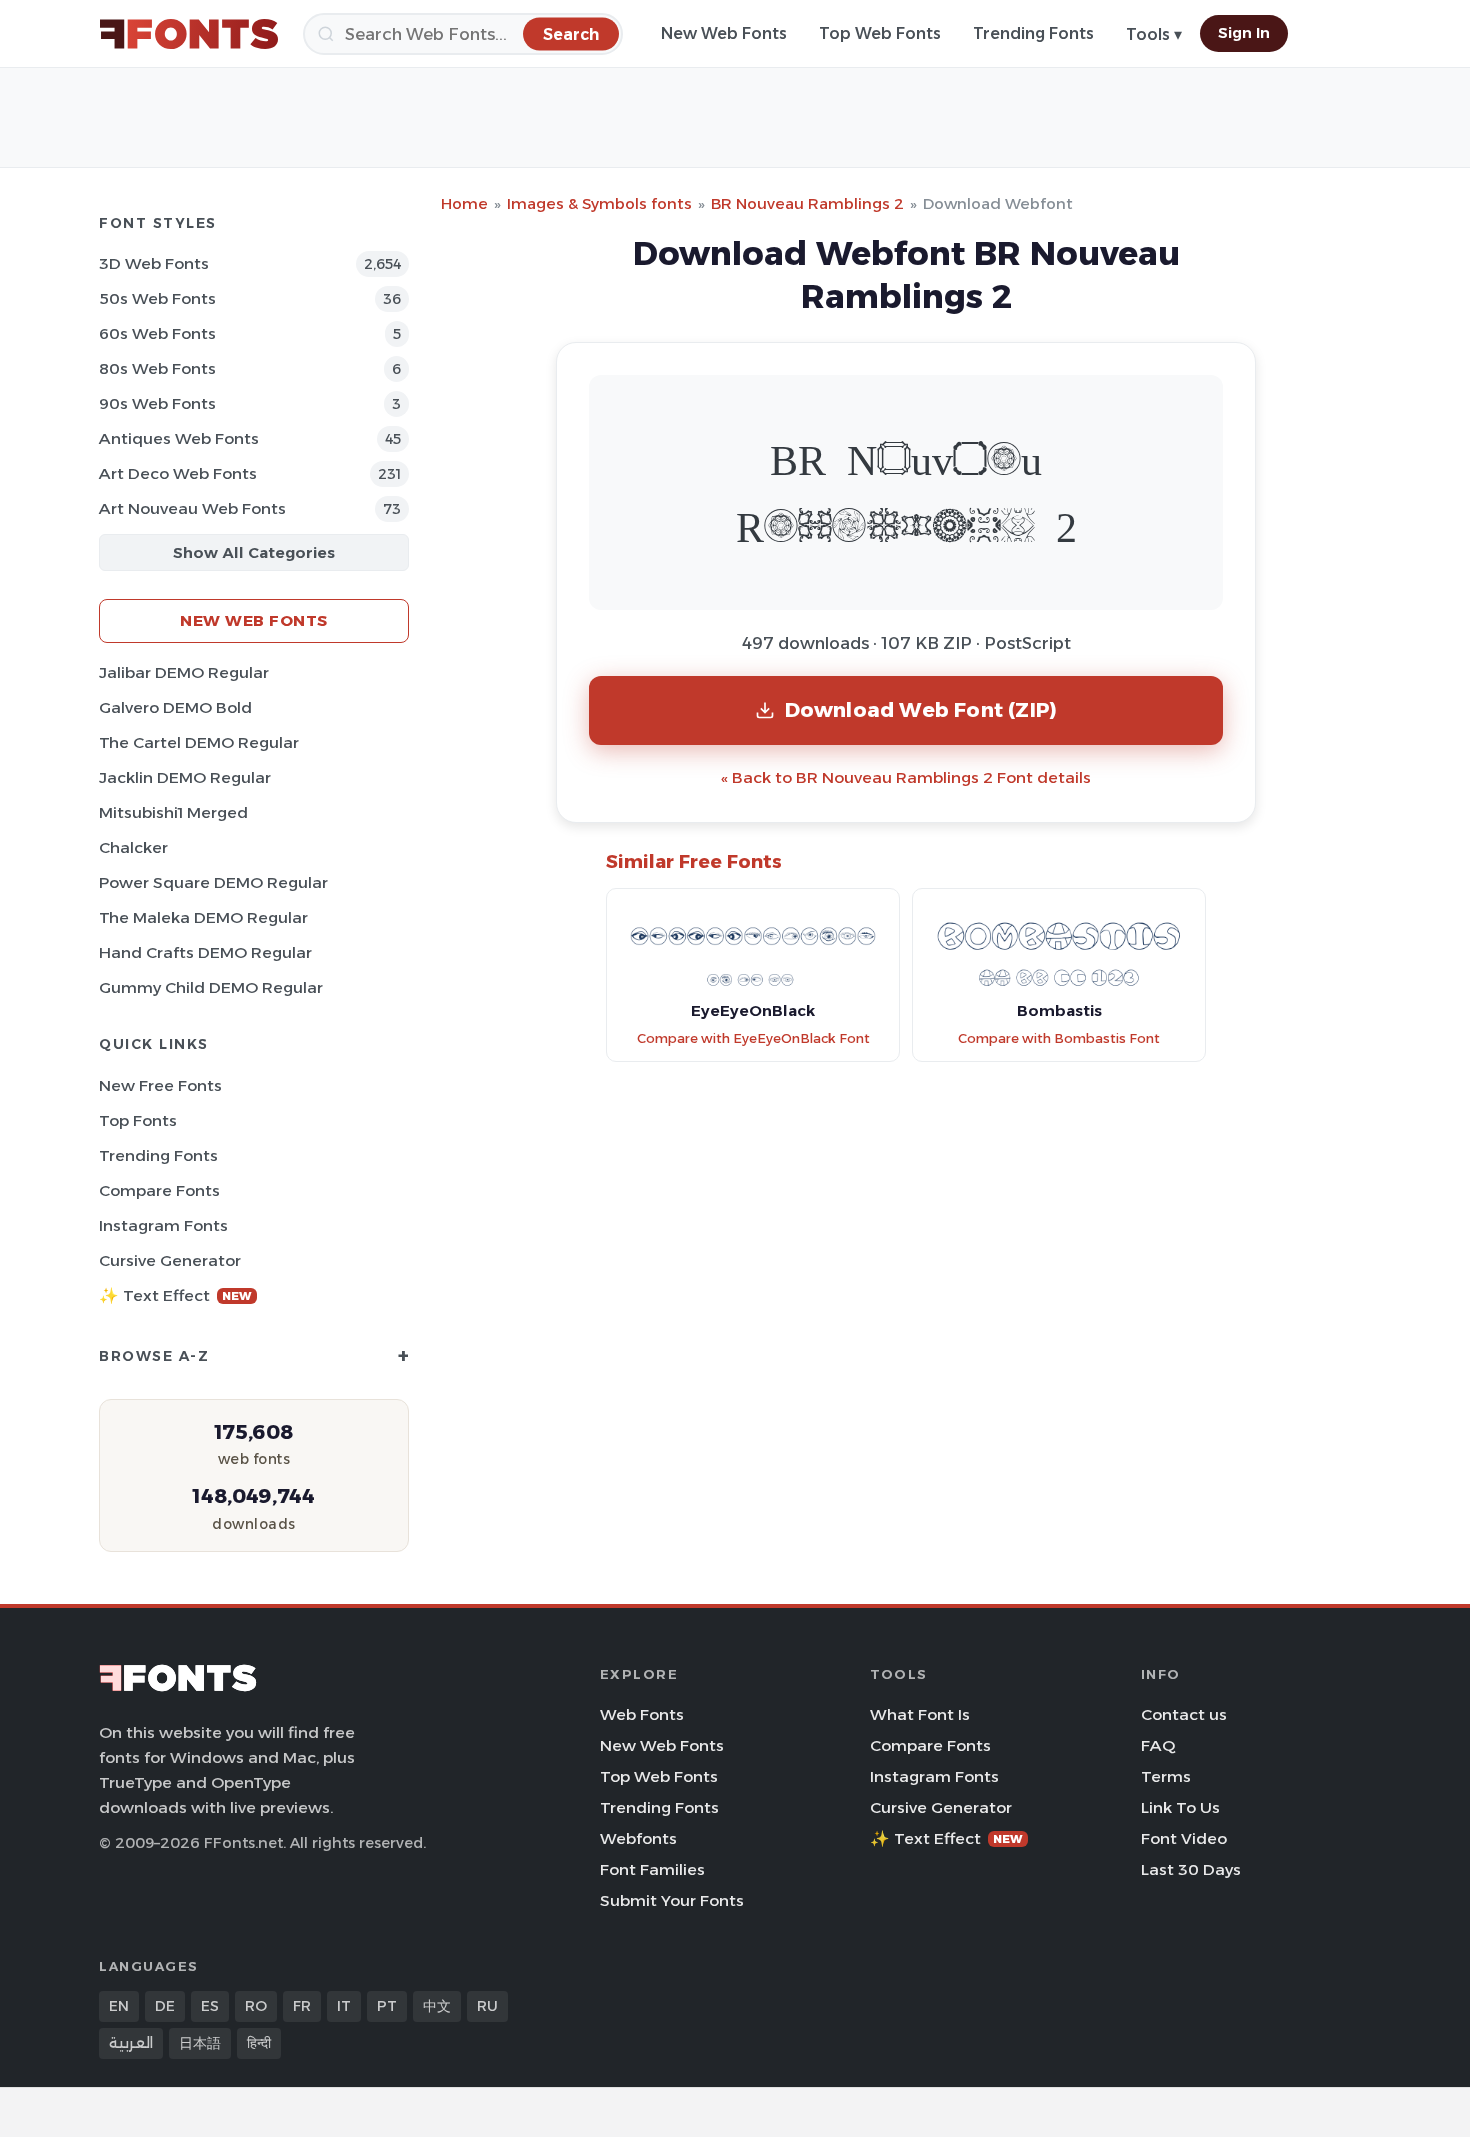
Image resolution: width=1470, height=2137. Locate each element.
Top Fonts (138, 1120)
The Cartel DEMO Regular (199, 742)
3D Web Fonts (154, 263)
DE (165, 2006)
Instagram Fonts (163, 1225)
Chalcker (133, 847)
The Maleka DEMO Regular (203, 917)
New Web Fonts (724, 33)
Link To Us (1180, 1807)
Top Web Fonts (880, 33)
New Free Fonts (160, 1085)
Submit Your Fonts (672, 1900)
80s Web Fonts (157, 368)
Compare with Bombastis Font (1059, 1038)
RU (487, 2006)
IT (344, 2006)
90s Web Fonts (157, 403)
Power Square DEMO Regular (213, 882)
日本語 (200, 2043)
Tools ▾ (1154, 34)
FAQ (1158, 1745)
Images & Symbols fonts (599, 203)
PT (387, 2006)
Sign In (1244, 33)
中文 (437, 2006)
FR (302, 2006)
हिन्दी (259, 2043)
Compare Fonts (159, 1190)
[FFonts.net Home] (189, 34)
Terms (1166, 1776)
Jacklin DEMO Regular (185, 777)
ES (210, 2006)
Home (464, 203)
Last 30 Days (1191, 1869)
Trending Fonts (1033, 33)
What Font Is (920, 1714)
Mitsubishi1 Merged (173, 812)
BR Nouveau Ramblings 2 (807, 203)
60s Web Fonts (157, 333)
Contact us (1184, 1714)
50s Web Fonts (157, 298)
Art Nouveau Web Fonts (192, 508)
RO (256, 2006)
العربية (131, 2043)
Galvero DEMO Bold (175, 707)
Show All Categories (254, 552)
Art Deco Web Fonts (178, 473)
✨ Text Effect (175, 1295)
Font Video (1184, 1838)
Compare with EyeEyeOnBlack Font (753, 1038)
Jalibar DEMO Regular (184, 672)
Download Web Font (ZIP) (921, 709)
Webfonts (638, 1838)
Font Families (652, 1869)
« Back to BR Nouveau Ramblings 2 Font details (906, 777)
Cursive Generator (170, 1260)
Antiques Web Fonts (179, 438)
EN (119, 2006)
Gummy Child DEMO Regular (211, 987)
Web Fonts (642, 1714)
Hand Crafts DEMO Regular (205, 952)
